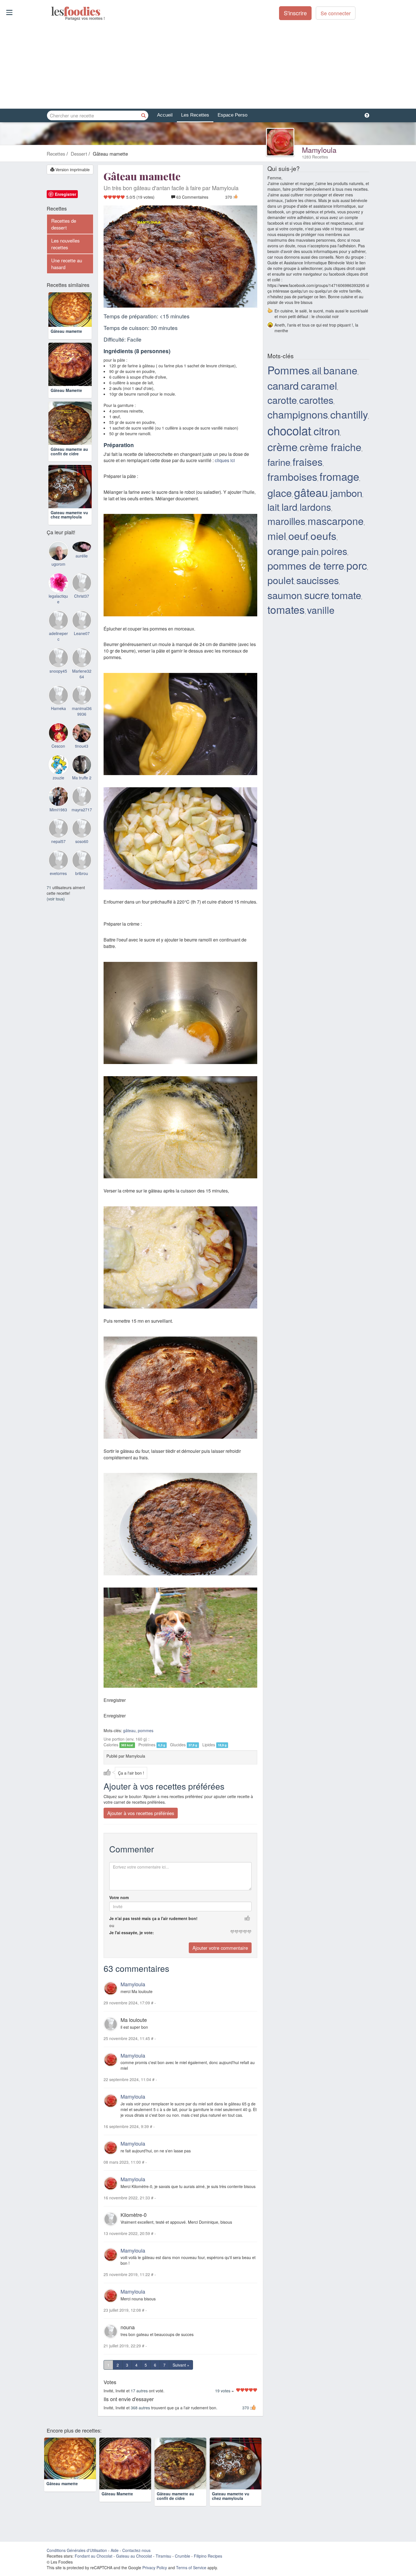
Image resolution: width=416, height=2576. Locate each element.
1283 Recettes (315, 157)
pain (310, 551)
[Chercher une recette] (143, 115)
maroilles (286, 521)
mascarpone (336, 521)
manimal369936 (82, 711)
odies (52, 11)
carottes (316, 400)
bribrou (82, 873)
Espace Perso (232, 115)
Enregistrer (66, 194)
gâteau (129, 1730)
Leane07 (82, 633)
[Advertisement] (208, 65)
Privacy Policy (155, 2568)
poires (334, 551)
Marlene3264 (82, 674)
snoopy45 (58, 671)
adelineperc (58, 636)
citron (327, 431)
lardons (315, 507)
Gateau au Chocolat (134, 2556)
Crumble (183, 2556)
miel (277, 536)
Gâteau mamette (66, 331)
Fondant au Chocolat (94, 2556)
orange (283, 550)
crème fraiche (331, 447)
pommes (146, 1730)
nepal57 (58, 841)
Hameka (58, 708)
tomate (346, 595)
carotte (282, 400)
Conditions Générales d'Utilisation (77, 2550)
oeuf (298, 535)
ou (112, 1925)
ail (317, 370)
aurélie (82, 556)
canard (283, 385)
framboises (292, 476)
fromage (339, 476)
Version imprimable (72, 170)
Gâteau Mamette (66, 390)
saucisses (318, 580)
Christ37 (82, 596)
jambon (346, 493)
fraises (308, 461)
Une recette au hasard (67, 264)
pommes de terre (306, 565)
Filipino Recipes (208, 2556)
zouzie (58, 778)
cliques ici (225, 460)
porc (357, 565)
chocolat (289, 430)
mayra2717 (82, 810)
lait (273, 507)
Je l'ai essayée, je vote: (132, 1932)
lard (290, 507)
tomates (286, 609)
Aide (115, 2550)
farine (279, 462)
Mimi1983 (58, 810)
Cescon (58, 746)
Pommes (289, 370)
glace (280, 492)
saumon (285, 595)
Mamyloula (319, 150)
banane (340, 370)
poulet (281, 580)
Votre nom (119, 1897)
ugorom (58, 564)
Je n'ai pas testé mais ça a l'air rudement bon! (153, 1918)
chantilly (349, 414)
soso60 (82, 841)
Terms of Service (191, 2568)
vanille (321, 610)
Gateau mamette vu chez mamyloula (69, 515)
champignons (298, 414)
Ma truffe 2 (82, 778)
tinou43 (82, 746)
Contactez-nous (136, 2550)
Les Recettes (195, 115)
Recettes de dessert (64, 224)
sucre (317, 595)
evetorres (58, 873)
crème (282, 446)
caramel (319, 385)
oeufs (323, 535)
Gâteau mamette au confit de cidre (69, 451)
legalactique (58, 599)
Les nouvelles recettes (65, 244)
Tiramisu (163, 2556)
